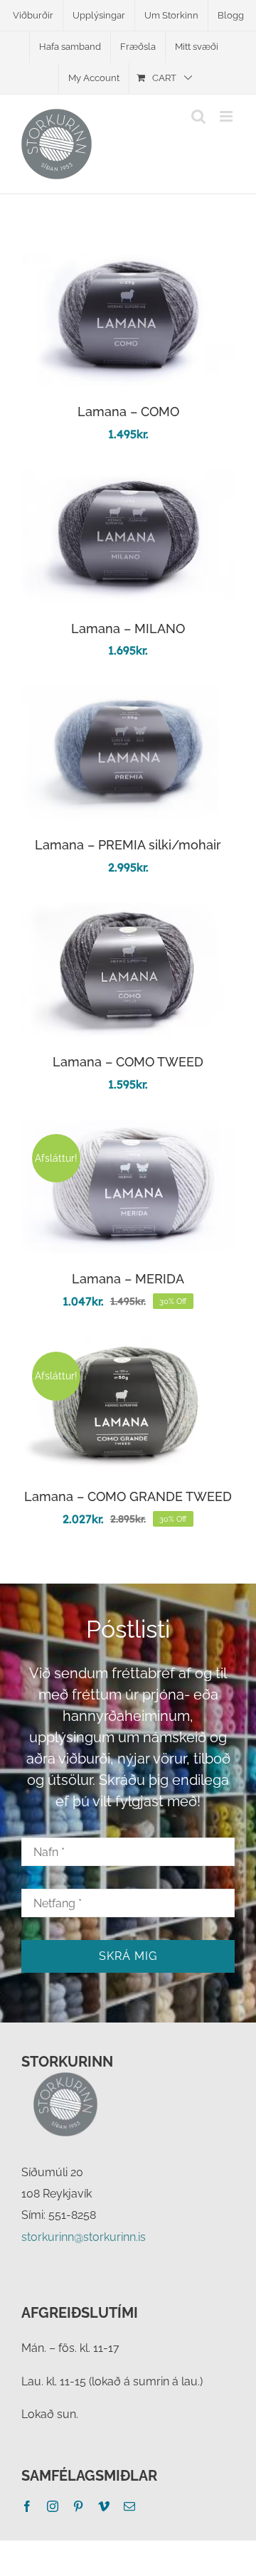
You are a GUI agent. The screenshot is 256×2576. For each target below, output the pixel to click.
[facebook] (27, 2506)
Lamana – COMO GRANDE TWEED (128, 1496)
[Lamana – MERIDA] (128, 1130)
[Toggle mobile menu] (227, 116)
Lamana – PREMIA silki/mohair (128, 845)
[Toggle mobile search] (198, 116)
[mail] (129, 2506)
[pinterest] (78, 2506)
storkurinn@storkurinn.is (84, 2237)
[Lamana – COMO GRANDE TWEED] (128, 1348)
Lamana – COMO (128, 412)
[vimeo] (104, 2506)
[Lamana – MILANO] (128, 480)
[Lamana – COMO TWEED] (128, 913)
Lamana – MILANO (128, 629)
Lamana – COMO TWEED (128, 1062)
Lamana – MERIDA (128, 1279)
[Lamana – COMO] (128, 263)
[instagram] (53, 2506)
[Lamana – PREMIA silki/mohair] (128, 696)
